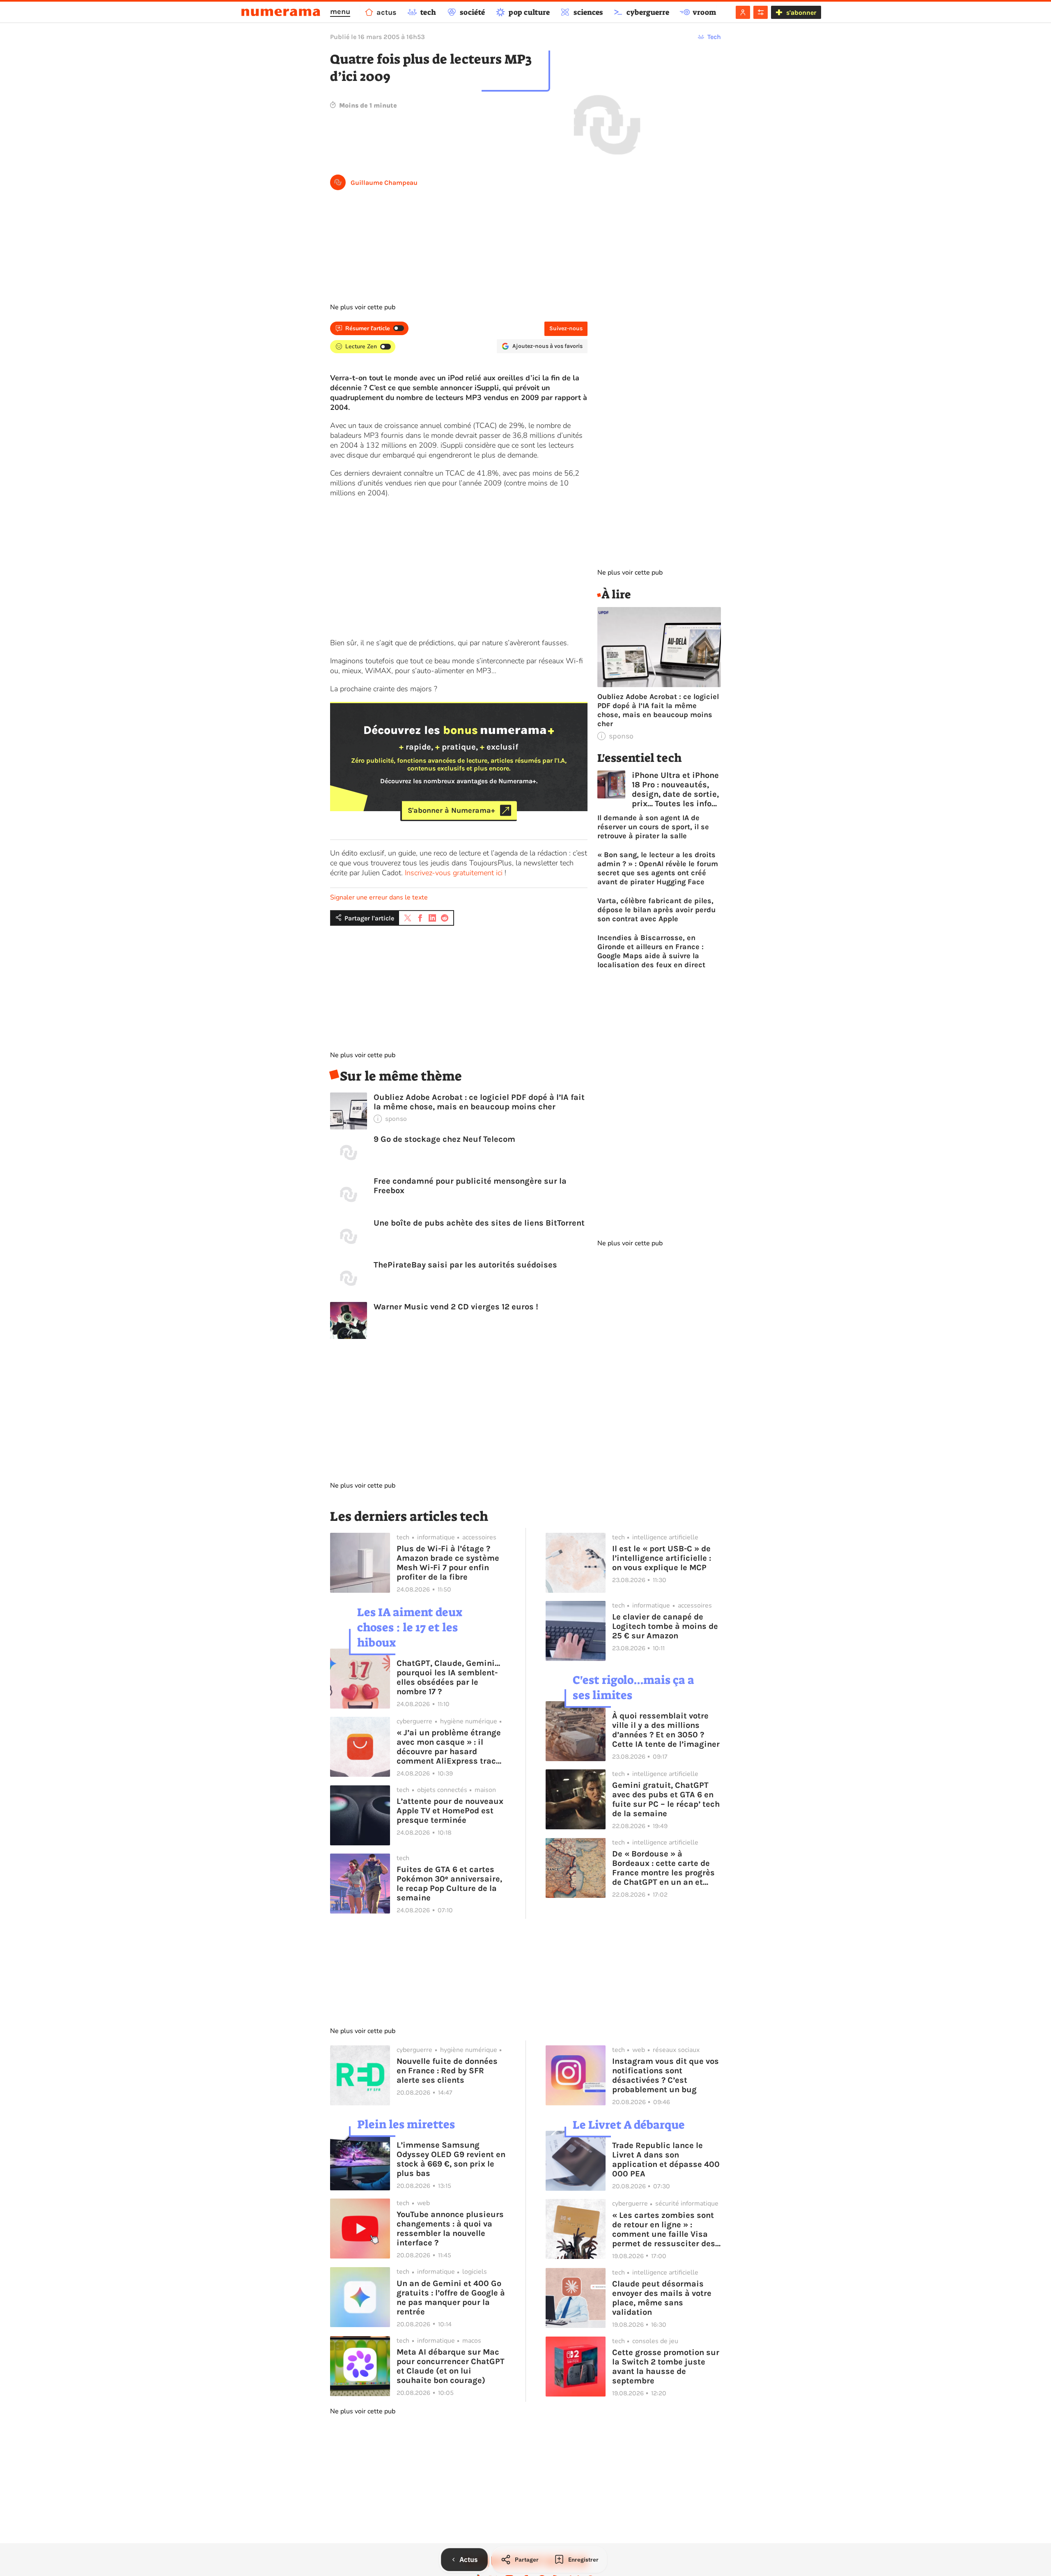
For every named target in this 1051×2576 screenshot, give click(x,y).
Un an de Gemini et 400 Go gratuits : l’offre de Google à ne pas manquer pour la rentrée (451, 2298)
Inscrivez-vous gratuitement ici (454, 873)
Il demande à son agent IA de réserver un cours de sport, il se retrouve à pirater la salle (653, 827)
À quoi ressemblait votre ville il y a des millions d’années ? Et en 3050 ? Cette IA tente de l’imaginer (666, 1730)
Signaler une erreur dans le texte (379, 897)
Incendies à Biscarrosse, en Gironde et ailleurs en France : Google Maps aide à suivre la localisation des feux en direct (651, 951)
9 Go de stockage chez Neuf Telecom (444, 1139)
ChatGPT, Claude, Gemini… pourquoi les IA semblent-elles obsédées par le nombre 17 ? (448, 1677)
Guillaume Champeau (384, 183)
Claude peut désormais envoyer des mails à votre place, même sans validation (662, 2298)
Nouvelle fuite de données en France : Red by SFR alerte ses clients (447, 2071)
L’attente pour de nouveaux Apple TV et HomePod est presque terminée (450, 1811)
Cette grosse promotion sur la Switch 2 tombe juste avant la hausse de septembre (666, 2367)
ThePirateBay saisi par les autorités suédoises (465, 1265)
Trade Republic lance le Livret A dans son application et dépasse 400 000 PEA (666, 2160)
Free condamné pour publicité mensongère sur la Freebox (470, 1186)
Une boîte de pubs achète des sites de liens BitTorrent (479, 1223)
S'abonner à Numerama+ (451, 810)
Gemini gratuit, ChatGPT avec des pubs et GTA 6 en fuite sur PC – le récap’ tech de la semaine (666, 1799)
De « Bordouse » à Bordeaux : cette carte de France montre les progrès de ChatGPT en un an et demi (663, 1868)
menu (340, 11)
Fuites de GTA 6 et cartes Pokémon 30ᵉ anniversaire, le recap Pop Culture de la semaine (449, 1884)
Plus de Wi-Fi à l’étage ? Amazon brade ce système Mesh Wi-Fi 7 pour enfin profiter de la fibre (448, 1563)
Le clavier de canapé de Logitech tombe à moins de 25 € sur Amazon (665, 1626)
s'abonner (801, 13)
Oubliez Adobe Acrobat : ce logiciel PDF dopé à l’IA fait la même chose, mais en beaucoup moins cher (479, 1102)
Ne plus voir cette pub (363, 307)
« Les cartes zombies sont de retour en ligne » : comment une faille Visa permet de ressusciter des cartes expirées (664, 2229)
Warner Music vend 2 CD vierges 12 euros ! (456, 1307)
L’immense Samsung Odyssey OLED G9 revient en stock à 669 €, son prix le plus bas (451, 2159)
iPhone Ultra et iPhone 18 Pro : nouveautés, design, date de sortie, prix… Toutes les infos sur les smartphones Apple (675, 789)
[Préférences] (761, 12)
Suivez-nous (566, 328)
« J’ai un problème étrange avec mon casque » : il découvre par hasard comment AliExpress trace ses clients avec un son (449, 1747)
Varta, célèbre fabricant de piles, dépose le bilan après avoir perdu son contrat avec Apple (656, 910)
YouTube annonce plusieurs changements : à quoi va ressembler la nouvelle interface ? (450, 2229)
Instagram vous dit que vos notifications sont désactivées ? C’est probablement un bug (665, 2075)
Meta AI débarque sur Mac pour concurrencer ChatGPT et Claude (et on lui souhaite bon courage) (451, 2366)
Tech (714, 37)
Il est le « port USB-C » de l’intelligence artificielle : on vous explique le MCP (662, 1558)
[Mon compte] (743, 12)
